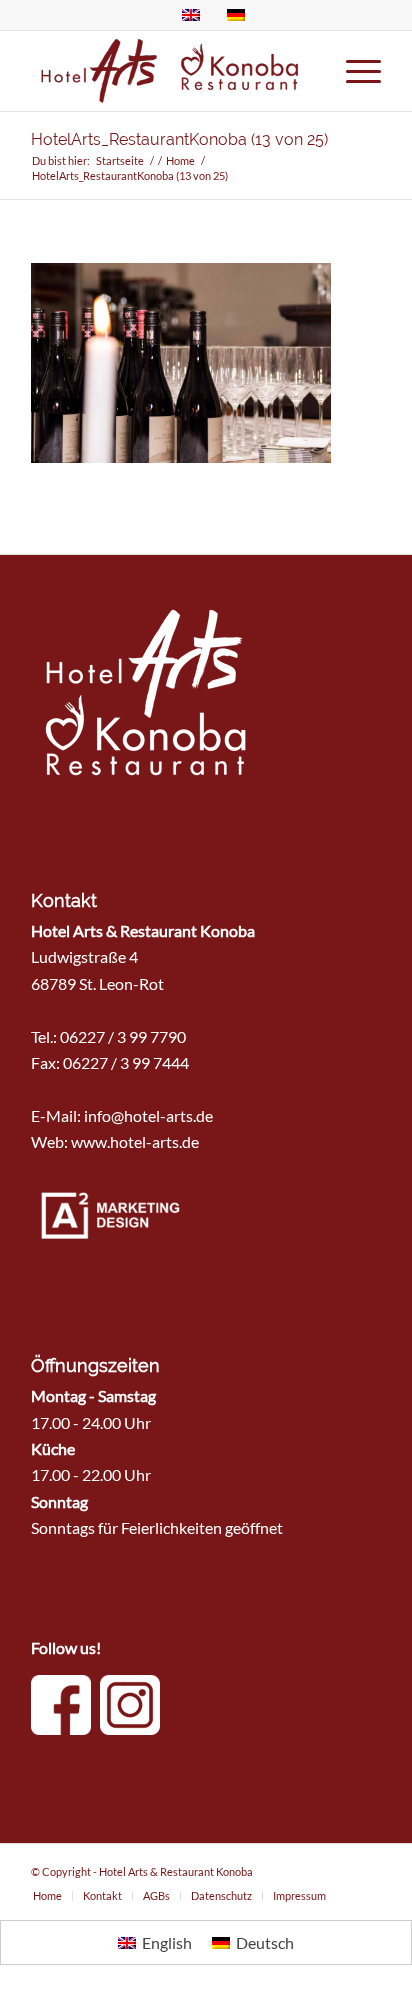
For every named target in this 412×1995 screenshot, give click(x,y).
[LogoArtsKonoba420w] (171, 71)
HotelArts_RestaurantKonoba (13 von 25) (179, 139)
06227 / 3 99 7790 (123, 1036)
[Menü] (353, 71)
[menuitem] (353, 71)
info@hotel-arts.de (148, 1115)
